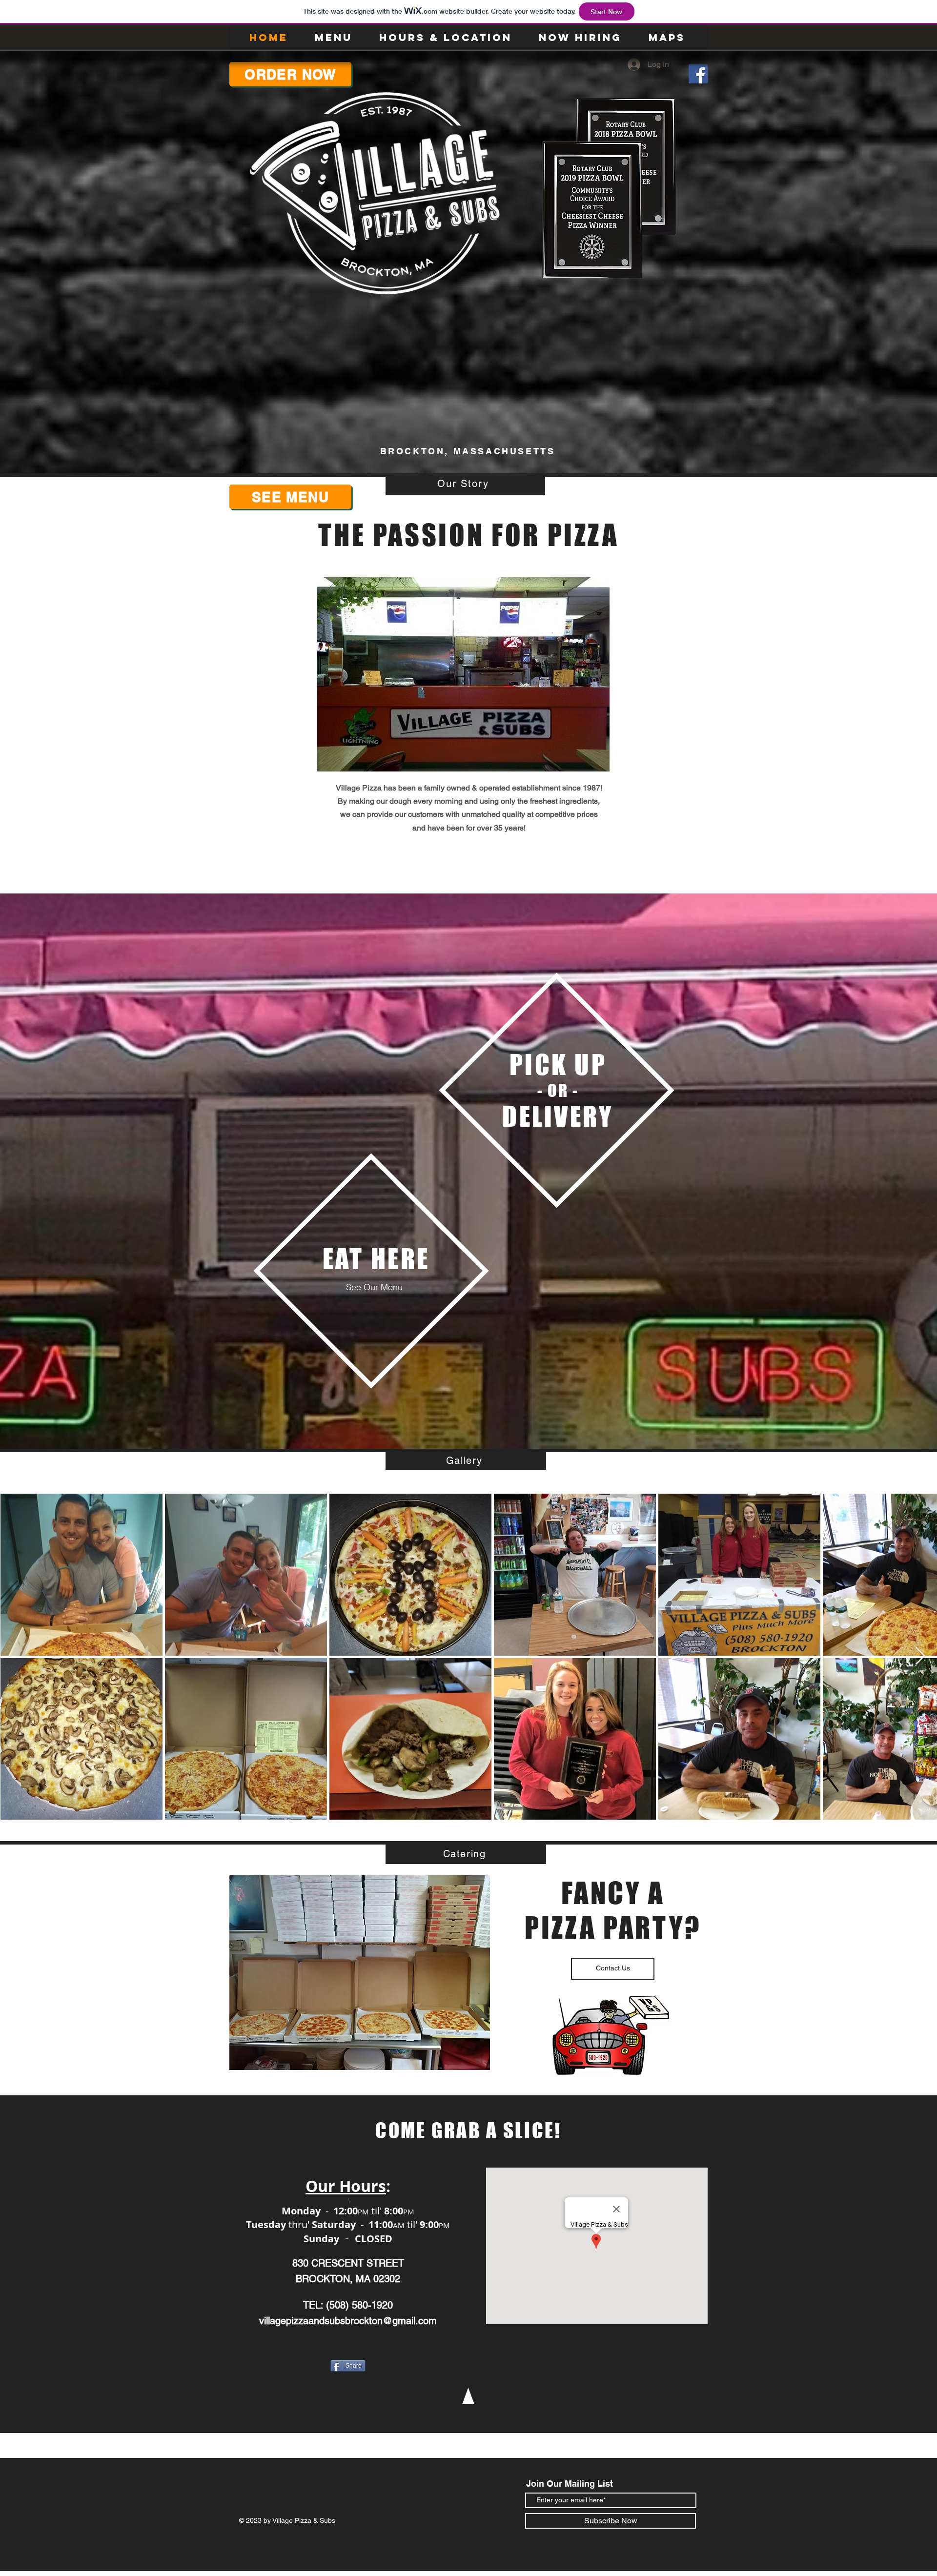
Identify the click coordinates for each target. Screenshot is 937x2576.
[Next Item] (920, 1656)
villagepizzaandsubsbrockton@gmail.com (348, 2321)
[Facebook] (698, 74)
